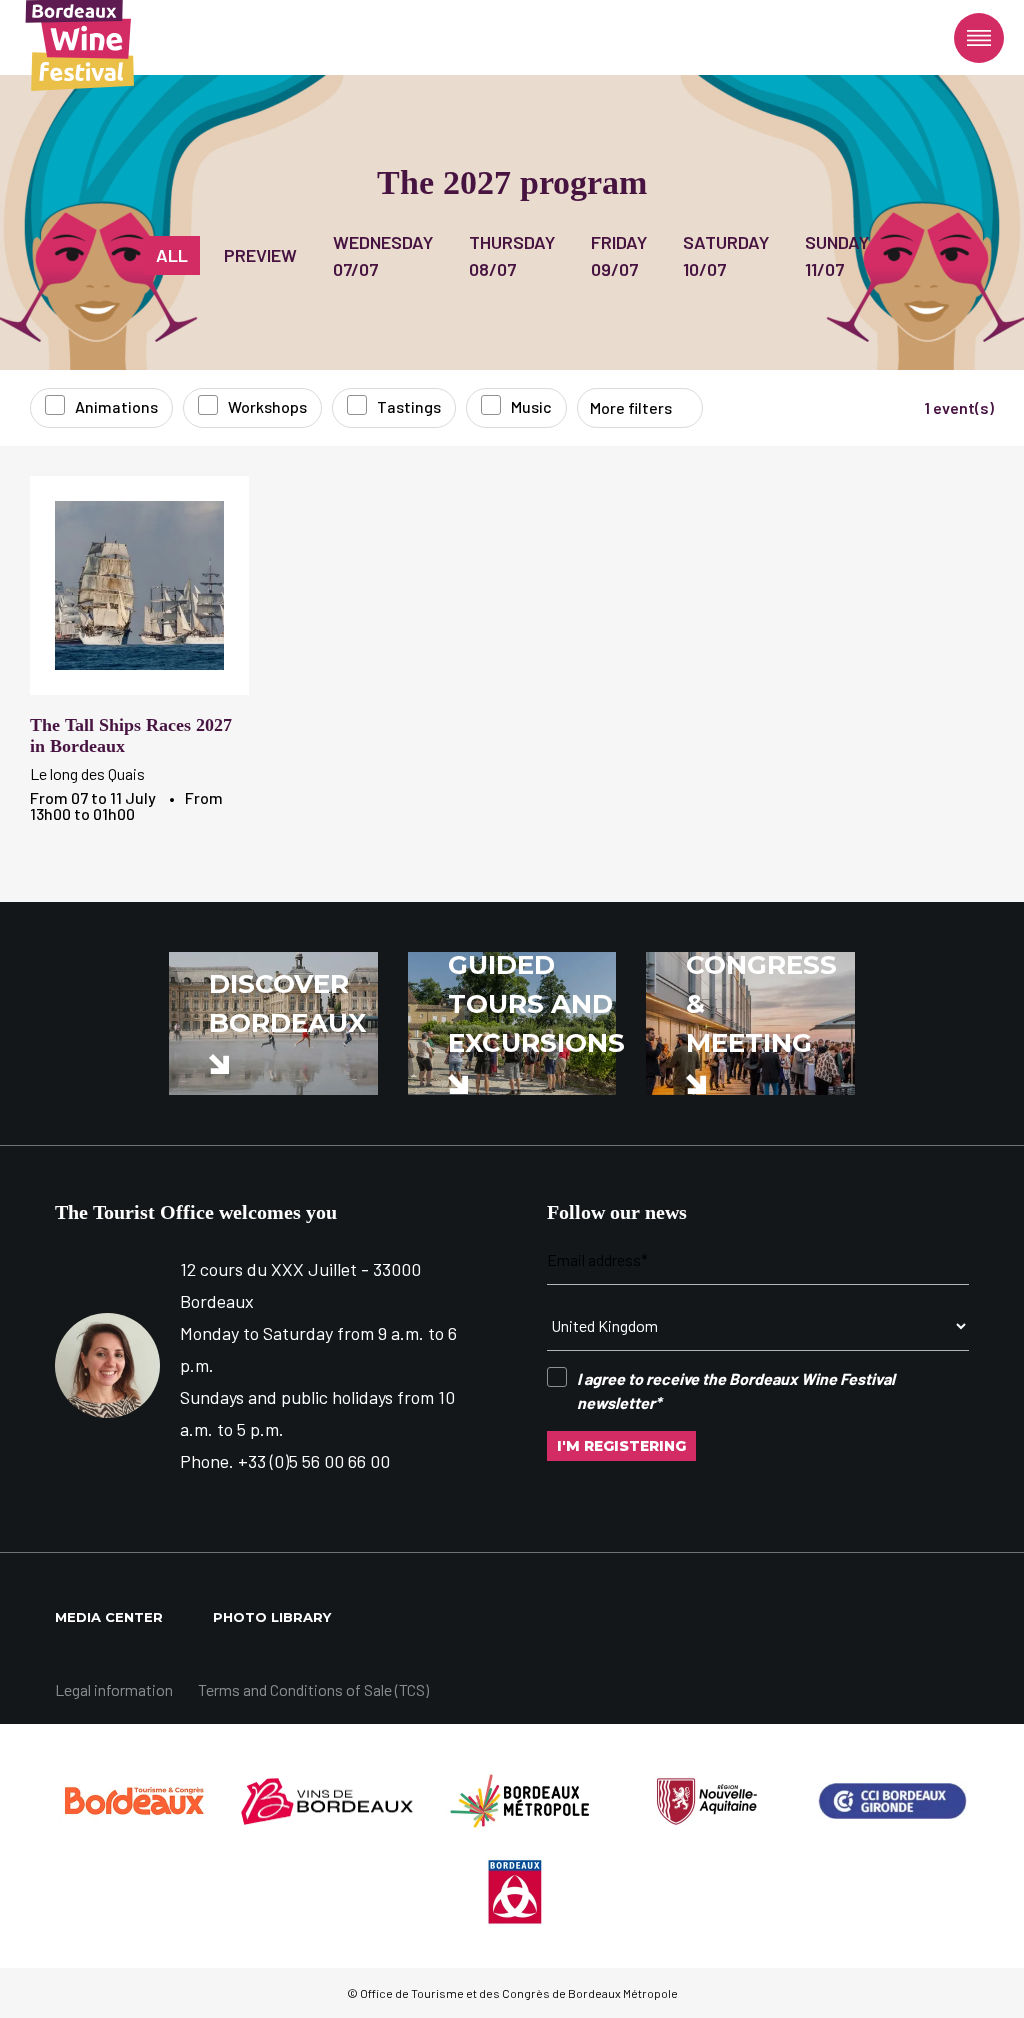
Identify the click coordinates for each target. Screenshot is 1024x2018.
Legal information (114, 1689)
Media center (109, 1617)
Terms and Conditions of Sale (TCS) (313, 1689)
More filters (631, 407)
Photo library (272, 1617)
